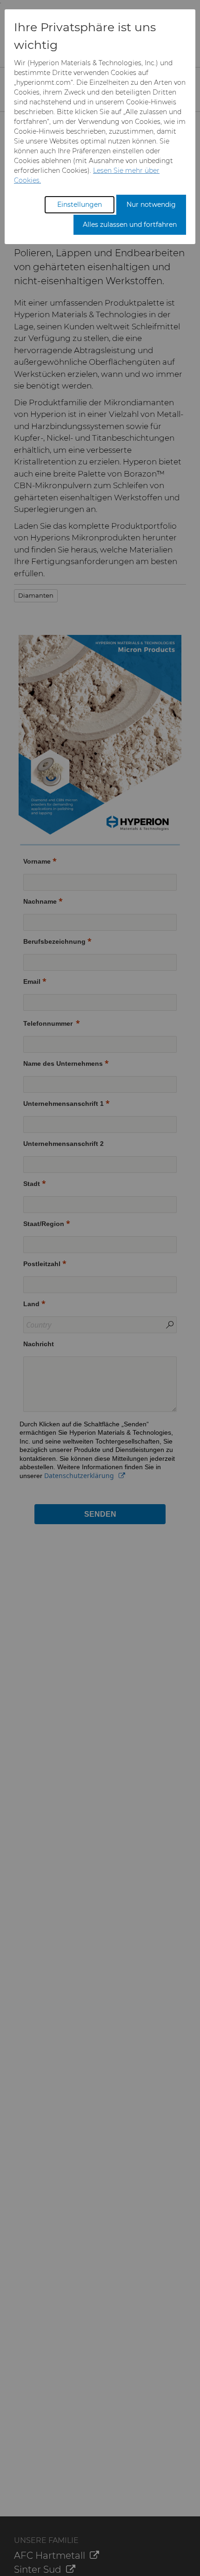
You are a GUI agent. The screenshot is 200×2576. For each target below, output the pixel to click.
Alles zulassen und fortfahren (130, 225)
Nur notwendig (151, 204)
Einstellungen (80, 204)
